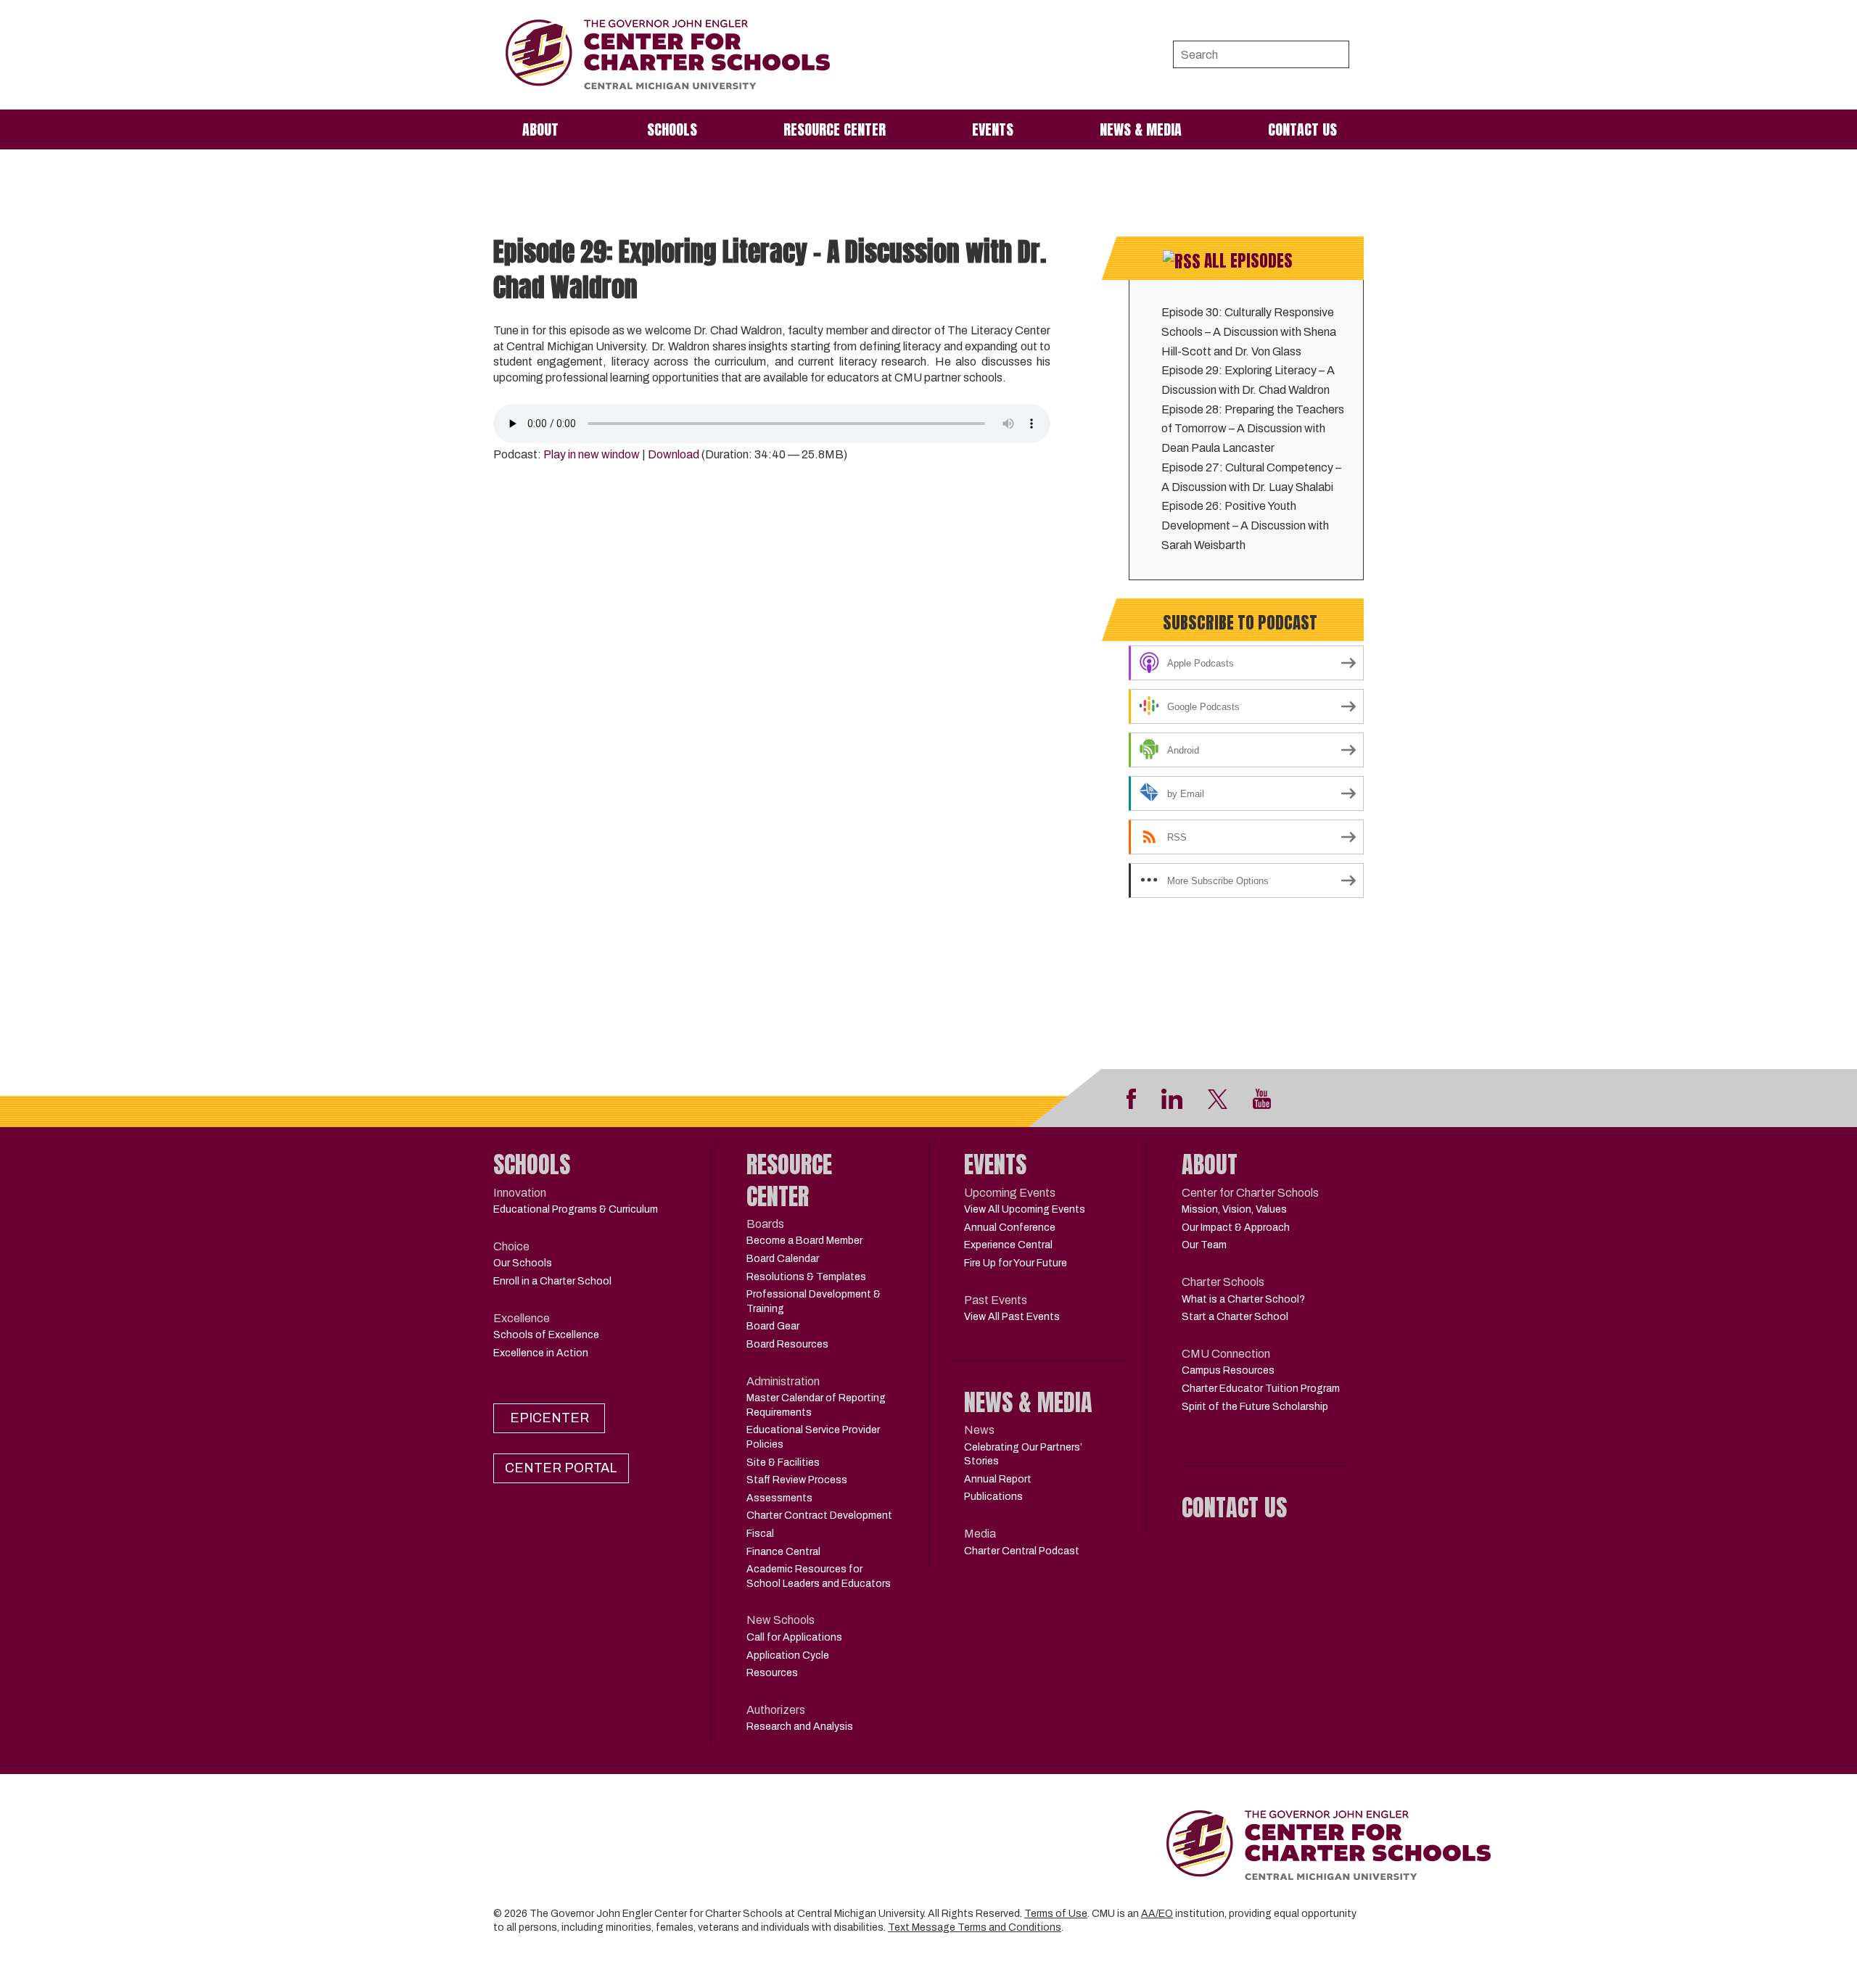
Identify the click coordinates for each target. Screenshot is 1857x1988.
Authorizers (776, 1710)
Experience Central (1008, 1245)
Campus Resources (1228, 1370)
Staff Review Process (797, 1480)
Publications (993, 1497)
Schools (672, 129)
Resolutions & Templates (806, 1277)
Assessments (779, 1498)
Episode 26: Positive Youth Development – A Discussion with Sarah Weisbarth (1245, 525)
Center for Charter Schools (1250, 1193)
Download (674, 454)
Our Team (1204, 1245)
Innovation (520, 1193)
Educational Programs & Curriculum (576, 1209)
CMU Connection (1226, 1354)
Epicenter (549, 1418)
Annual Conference (1010, 1228)
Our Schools (523, 1263)
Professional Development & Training (814, 1302)
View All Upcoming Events (1025, 1209)
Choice (511, 1246)
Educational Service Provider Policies (813, 1437)
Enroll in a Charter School (552, 1281)
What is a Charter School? (1243, 1299)
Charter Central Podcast (1022, 1551)
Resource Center (835, 129)
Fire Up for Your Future (1016, 1263)
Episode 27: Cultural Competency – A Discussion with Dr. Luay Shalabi (1251, 477)
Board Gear (773, 1326)
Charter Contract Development (819, 1515)
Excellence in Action (541, 1353)
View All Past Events (1012, 1317)
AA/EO (1157, 1914)
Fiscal (760, 1534)
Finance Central (783, 1552)
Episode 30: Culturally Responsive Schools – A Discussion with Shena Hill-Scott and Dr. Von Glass (1249, 331)
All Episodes (1248, 261)
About (540, 129)
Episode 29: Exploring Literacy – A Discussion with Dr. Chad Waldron (1248, 380)
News (979, 1430)
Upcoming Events (1010, 1193)
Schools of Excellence (546, 1335)
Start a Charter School (1235, 1317)
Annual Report (998, 1479)
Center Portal (561, 1468)
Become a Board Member (804, 1241)
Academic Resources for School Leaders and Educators (819, 1576)
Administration (783, 1381)
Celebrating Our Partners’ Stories (1023, 1455)
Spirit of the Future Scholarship (1255, 1407)
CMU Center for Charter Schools (668, 55)
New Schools (781, 1620)
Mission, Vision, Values (1234, 1209)
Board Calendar (783, 1259)
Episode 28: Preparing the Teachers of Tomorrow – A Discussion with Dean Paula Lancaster (1253, 429)
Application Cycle (788, 1655)
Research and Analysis (800, 1727)
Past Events (996, 1300)
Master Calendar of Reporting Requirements (816, 1405)
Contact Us (1302, 129)
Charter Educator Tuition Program (1261, 1389)
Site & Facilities (783, 1463)
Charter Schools (1223, 1282)
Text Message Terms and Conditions (975, 1927)
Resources (772, 1673)
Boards (765, 1224)
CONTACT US (1234, 1508)
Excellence (522, 1318)
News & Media (1141, 129)
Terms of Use (1056, 1914)
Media (980, 1534)
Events (993, 129)
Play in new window (592, 454)
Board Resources (787, 1344)
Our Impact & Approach (1236, 1228)
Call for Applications (794, 1637)
